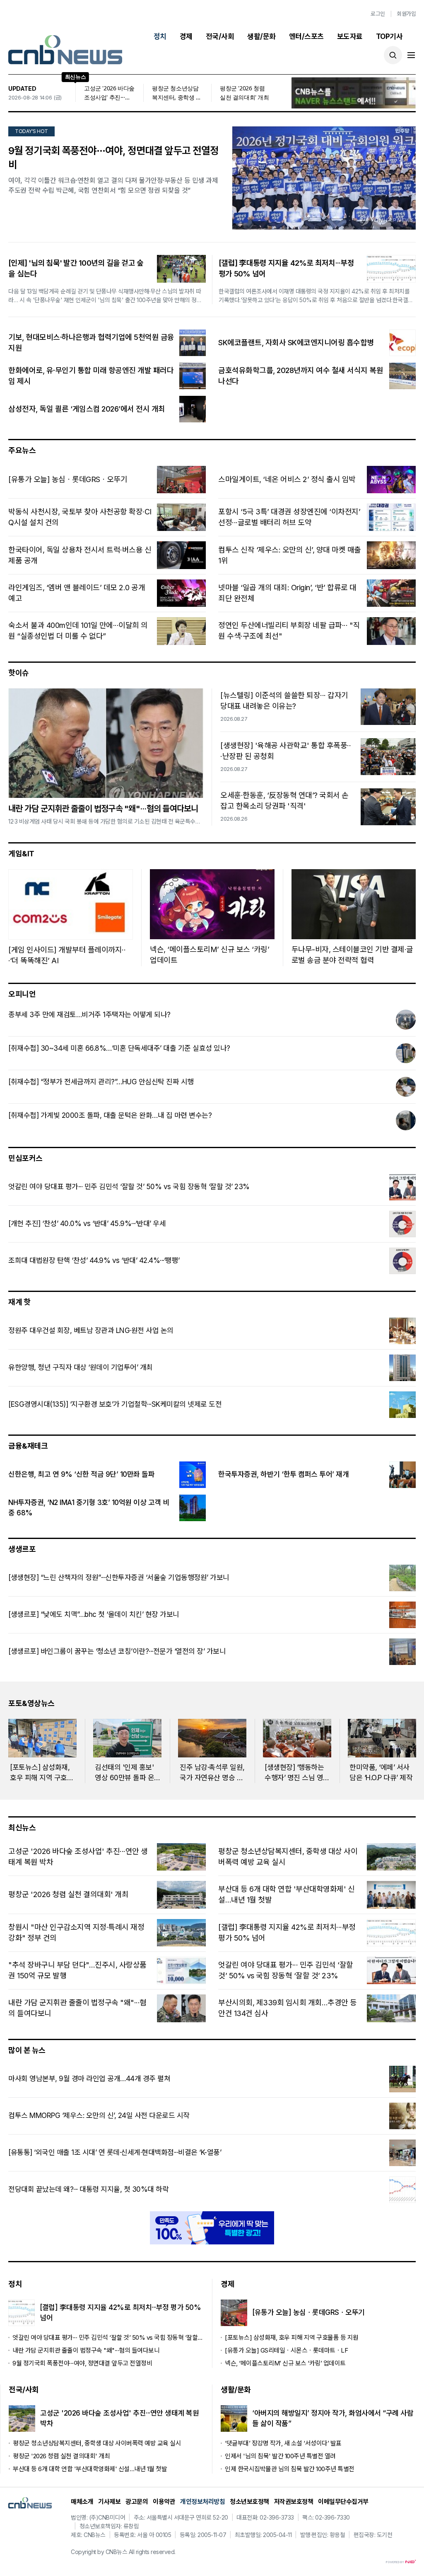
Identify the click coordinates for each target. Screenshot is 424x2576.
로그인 (378, 14)
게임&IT (21, 854)
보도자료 (350, 36)
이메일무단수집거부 (343, 2502)
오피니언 (22, 994)
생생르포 (22, 1549)
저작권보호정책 (294, 2502)
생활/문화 (261, 36)
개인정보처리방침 (202, 2502)
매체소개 (82, 2502)
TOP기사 (389, 36)
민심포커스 (25, 1158)
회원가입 (406, 14)
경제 (186, 36)
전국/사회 (220, 36)
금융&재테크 (28, 1446)
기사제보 (109, 2502)
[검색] (393, 55)
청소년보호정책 (249, 2502)
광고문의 (137, 2502)
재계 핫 (19, 1302)
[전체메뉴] (411, 55)
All (132, 2552)
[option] (42, 1751)
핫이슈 (19, 673)
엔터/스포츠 (306, 36)
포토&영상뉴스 (31, 1703)
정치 (160, 36)
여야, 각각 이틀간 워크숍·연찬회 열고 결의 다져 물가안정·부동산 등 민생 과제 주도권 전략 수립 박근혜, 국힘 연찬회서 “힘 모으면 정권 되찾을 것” (113, 185)
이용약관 (164, 2502)
